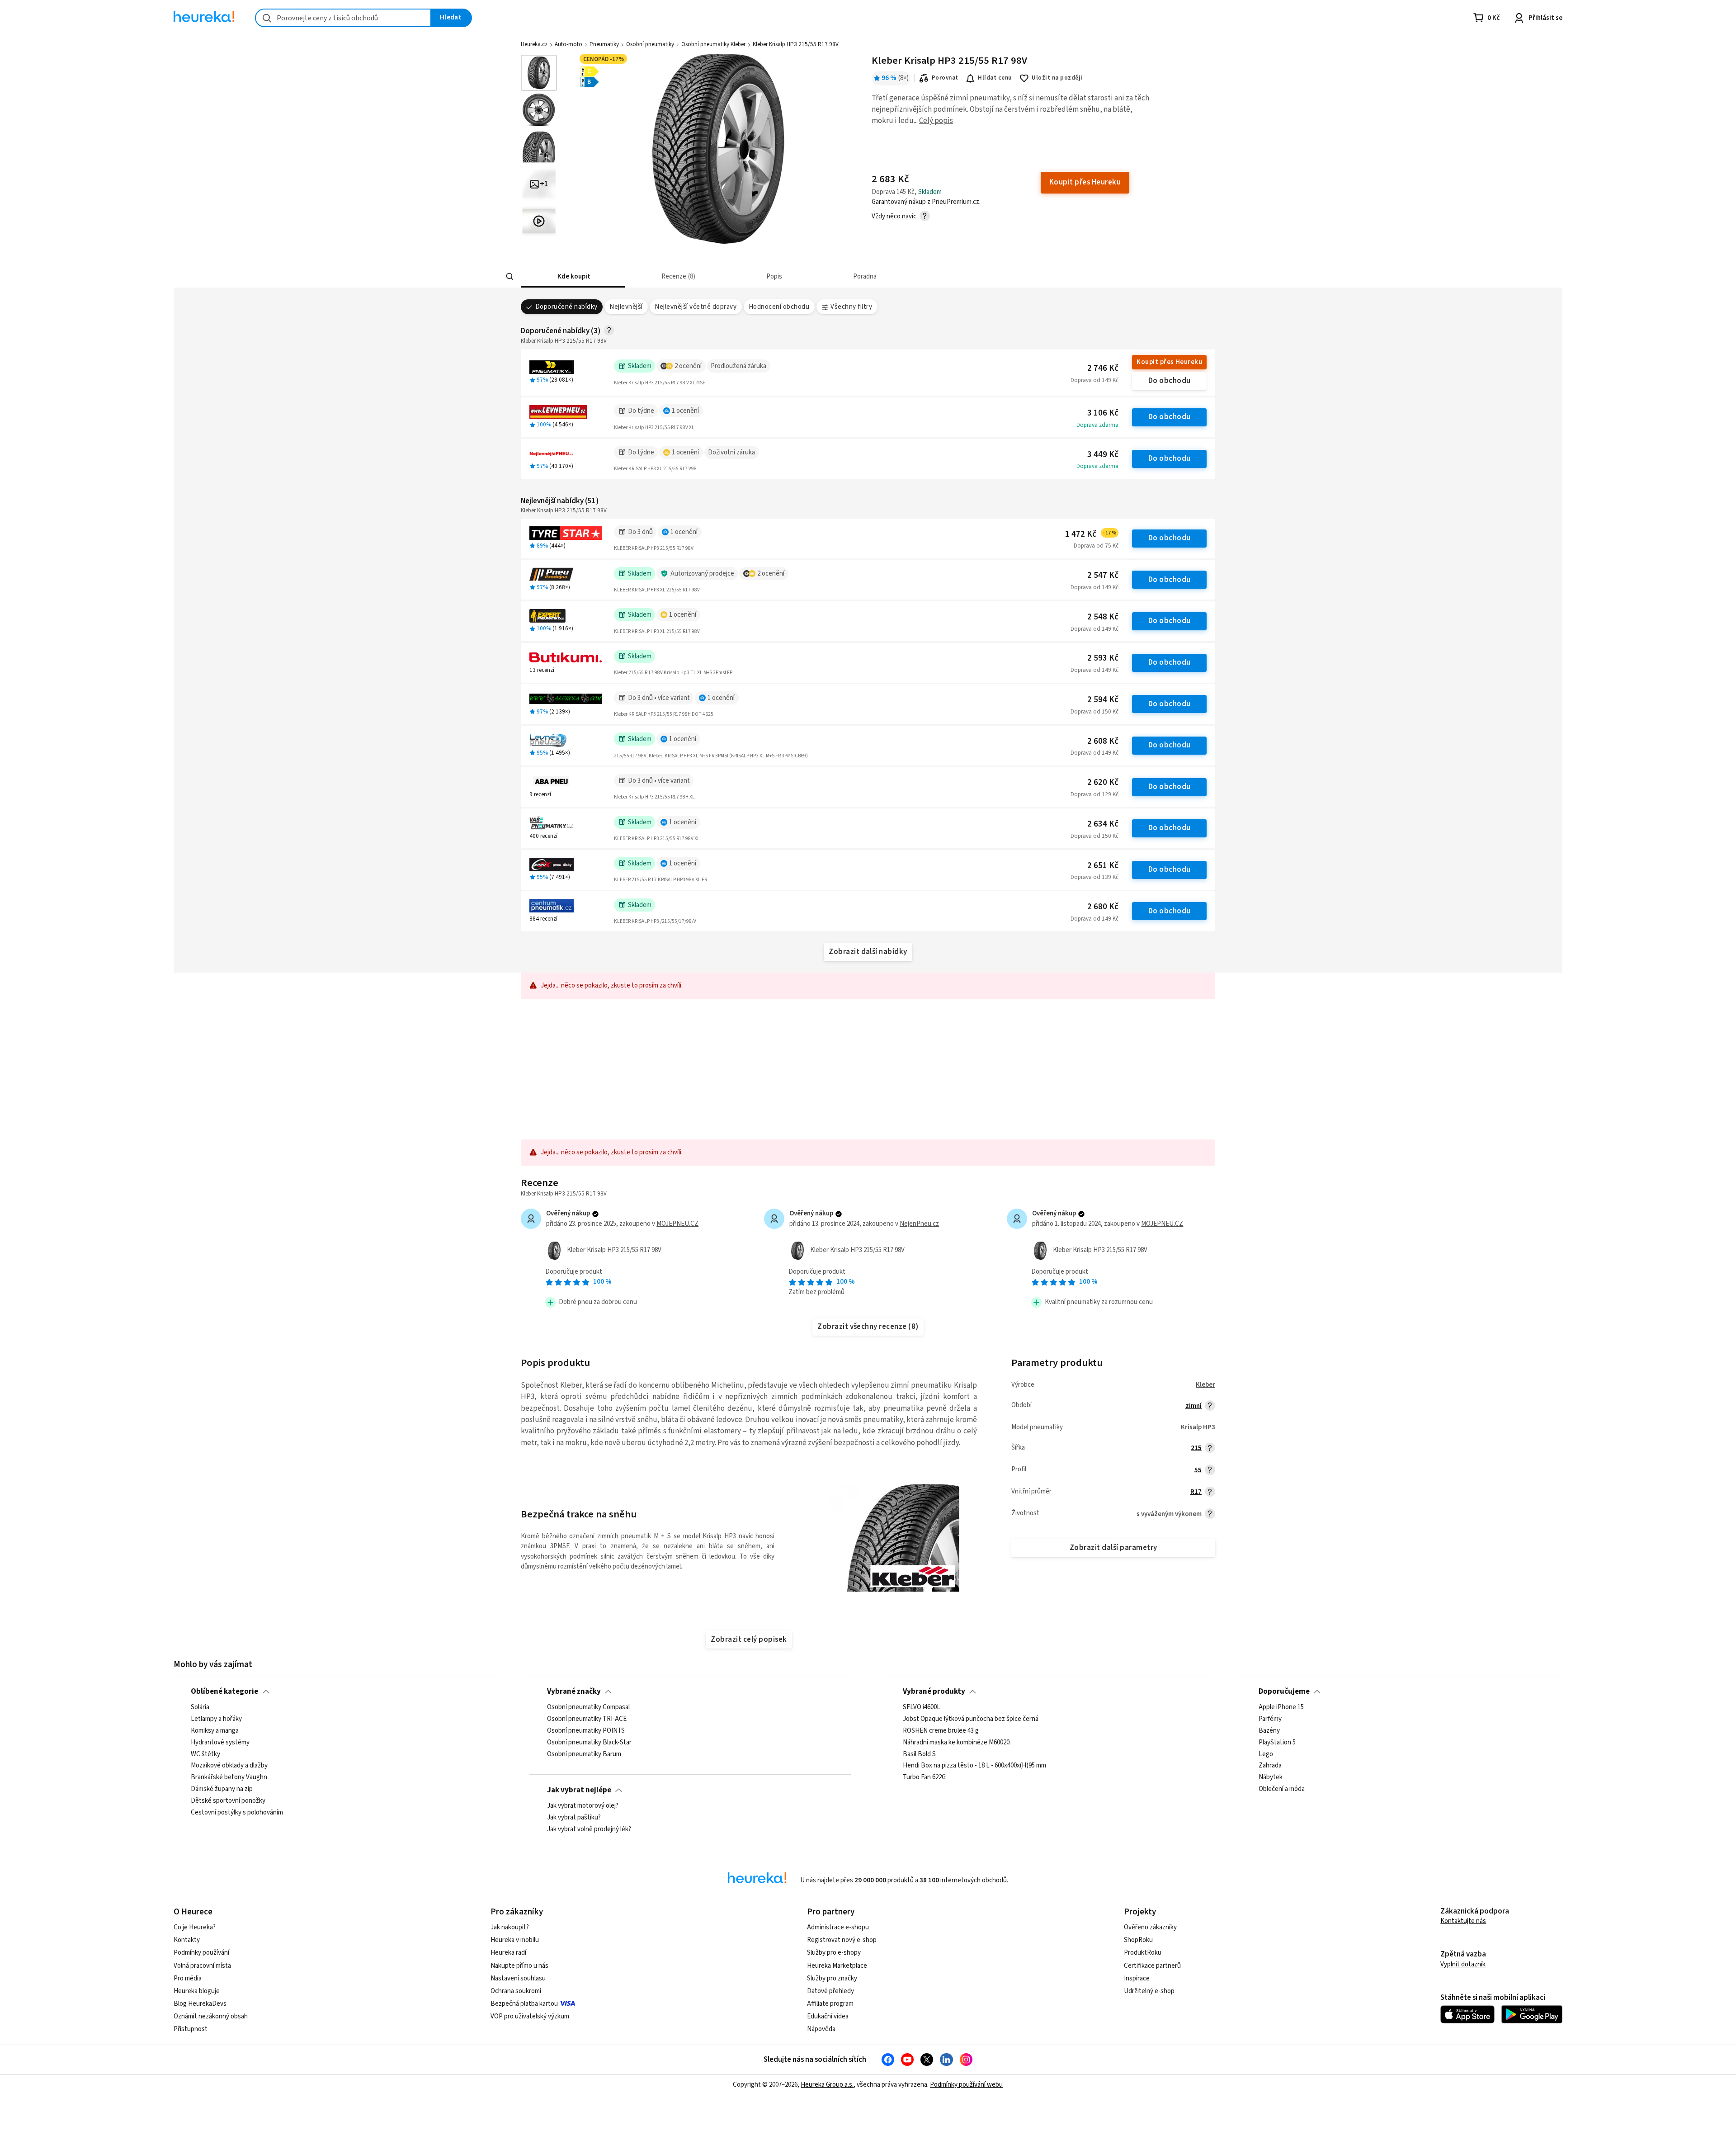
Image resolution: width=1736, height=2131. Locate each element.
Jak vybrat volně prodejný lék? (589, 1829)
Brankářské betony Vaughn (229, 1778)
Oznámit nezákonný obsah (211, 2016)
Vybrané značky (574, 1692)
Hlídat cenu (995, 78)
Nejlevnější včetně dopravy (696, 307)
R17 (1196, 1492)
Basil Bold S (919, 1754)
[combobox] (343, 18)
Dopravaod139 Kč (1094, 877)
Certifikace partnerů (1152, 1966)
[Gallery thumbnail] (539, 73)
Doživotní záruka (731, 452)
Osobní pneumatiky (650, 44)
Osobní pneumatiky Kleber (713, 44)
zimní (1193, 1406)
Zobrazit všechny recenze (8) (868, 1327)
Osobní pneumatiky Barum (584, 1754)
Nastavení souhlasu (518, 1978)
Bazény (1269, 1731)
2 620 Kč (1103, 782)
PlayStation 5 (1277, 1743)
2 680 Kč (1103, 907)
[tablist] (801, 276)
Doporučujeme (1284, 1692)
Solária (200, 1707)
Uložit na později (1057, 78)
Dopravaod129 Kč (1094, 794)
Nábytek (1271, 1778)
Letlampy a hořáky (216, 1719)
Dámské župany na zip (222, 1789)
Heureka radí (508, 1953)
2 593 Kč (1103, 658)
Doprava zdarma (1097, 425)
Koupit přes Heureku (1169, 362)
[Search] (510, 277)
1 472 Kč (1091, 534)
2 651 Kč (1103, 866)
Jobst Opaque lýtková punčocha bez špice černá (971, 1719)
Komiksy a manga (215, 1731)
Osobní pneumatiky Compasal (588, 1707)
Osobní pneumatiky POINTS (586, 1731)
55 (1198, 1470)
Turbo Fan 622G (924, 1778)
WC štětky (205, 1754)
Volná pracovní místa (202, 1966)
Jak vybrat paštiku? (574, 1818)
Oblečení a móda (1282, 1789)
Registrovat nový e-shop (842, 1940)
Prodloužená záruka (738, 366)
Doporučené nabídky (566, 307)
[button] (573, 276)
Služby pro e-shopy (834, 1953)
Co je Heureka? (195, 1927)
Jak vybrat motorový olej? (583, 1806)
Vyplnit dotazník (1463, 1964)
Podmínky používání (201, 1953)
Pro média (188, 1978)
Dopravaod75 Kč (1096, 546)
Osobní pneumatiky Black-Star (589, 1743)
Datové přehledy (830, 1991)
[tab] (573, 276)
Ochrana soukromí (516, 1991)
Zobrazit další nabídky (868, 952)
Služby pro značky (832, 1978)
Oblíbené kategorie (224, 1692)
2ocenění (688, 366)
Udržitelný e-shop (1149, 1991)
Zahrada (1270, 1766)
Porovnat (945, 78)
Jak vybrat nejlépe (579, 1790)
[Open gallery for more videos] (539, 221)
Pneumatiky (604, 44)
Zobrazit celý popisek (749, 1640)
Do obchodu (1170, 381)
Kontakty (187, 1940)
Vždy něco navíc (894, 216)
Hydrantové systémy (220, 1743)
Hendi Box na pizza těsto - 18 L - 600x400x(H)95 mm (974, 1766)
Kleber (1205, 1385)
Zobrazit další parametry (1113, 1548)
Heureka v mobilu (515, 1940)
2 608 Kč (1103, 741)
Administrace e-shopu (838, 1927)
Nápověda (821, 2029)
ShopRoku (1138, 1940)
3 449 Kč (1103, 455)
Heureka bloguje (197, 1991)
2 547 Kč (1103, 575)
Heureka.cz (534, 44)
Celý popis (936, 121)
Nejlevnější (626, 307)
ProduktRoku (1143, 1953)
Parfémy (1270, 1719)
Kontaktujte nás (1463, 1921)
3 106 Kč (1103, 413)
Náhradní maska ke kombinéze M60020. (957, 1743)
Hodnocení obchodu (779, 307)
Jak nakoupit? (510, 1927)
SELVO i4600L (922, 1707)
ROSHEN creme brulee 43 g (941, 1731)
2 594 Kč (1103, 700)
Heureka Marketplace (837, 1966)
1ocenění (685, 411)
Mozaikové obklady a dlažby (229, 1766)
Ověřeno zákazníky (1150, 1927)
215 (1196, 1448)
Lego (1266, 1754)
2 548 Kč (1103, 617)
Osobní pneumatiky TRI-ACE (587, 1719)
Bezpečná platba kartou (524, 2004)
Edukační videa (828, 2016)
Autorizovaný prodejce (702, 574)
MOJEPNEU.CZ (677, 1224)
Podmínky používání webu (966, 2085)
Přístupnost (191, 2029)
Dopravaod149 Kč (1094, 380)
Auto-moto (568, 44)
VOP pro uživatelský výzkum (530, 2016)
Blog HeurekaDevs (200, 2004)
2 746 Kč (1103, 368)
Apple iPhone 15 (1281, 1707)
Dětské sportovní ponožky (228, 1801)
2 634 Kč (1103, 824)
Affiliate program (830, 2004)
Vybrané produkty (934, 1692)
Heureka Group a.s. (827, 2085)
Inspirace (1137, 1978)
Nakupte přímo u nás (519, 1966)
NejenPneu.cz (919, 1224)
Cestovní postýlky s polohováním (237, 1813)
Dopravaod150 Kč (1094, 712)
